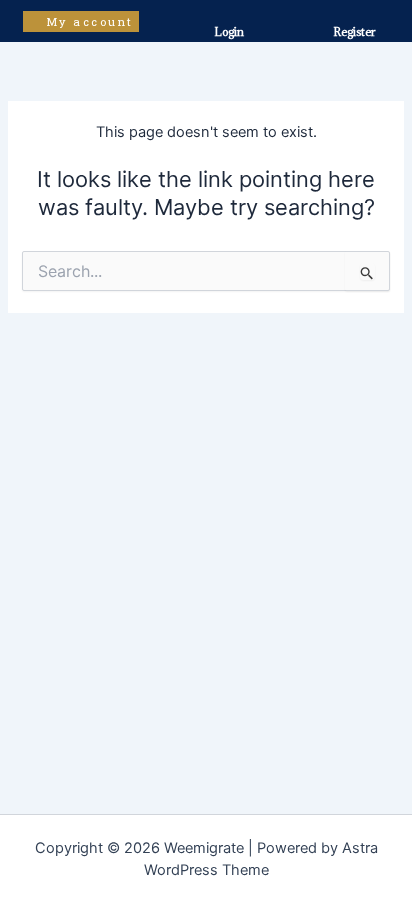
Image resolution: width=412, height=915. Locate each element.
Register (354, 31)
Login (229, 31)
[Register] (353, 10)
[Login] (220, 11)
